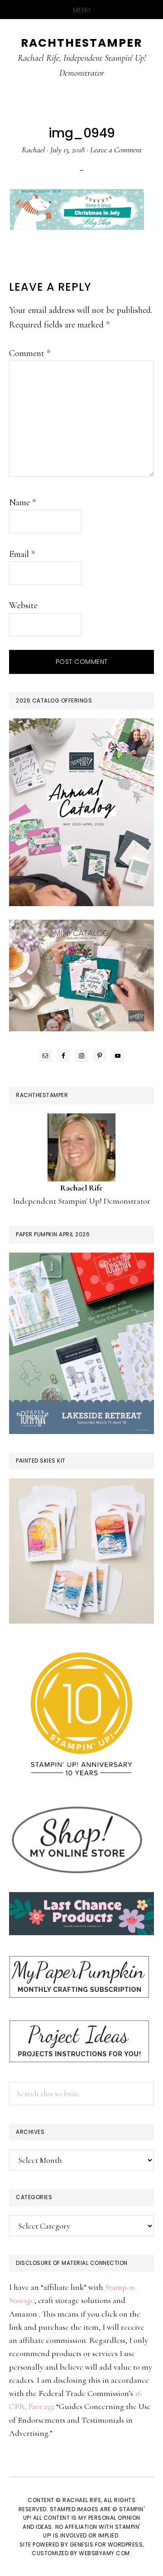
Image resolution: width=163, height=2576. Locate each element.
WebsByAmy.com (104, 2553)
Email (22, 554)
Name (22, 503)
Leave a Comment (116, 150)
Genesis (82, 2544)
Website (23, 605)
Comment (30, 353)
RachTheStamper (81, 43)
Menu (82, 10)
